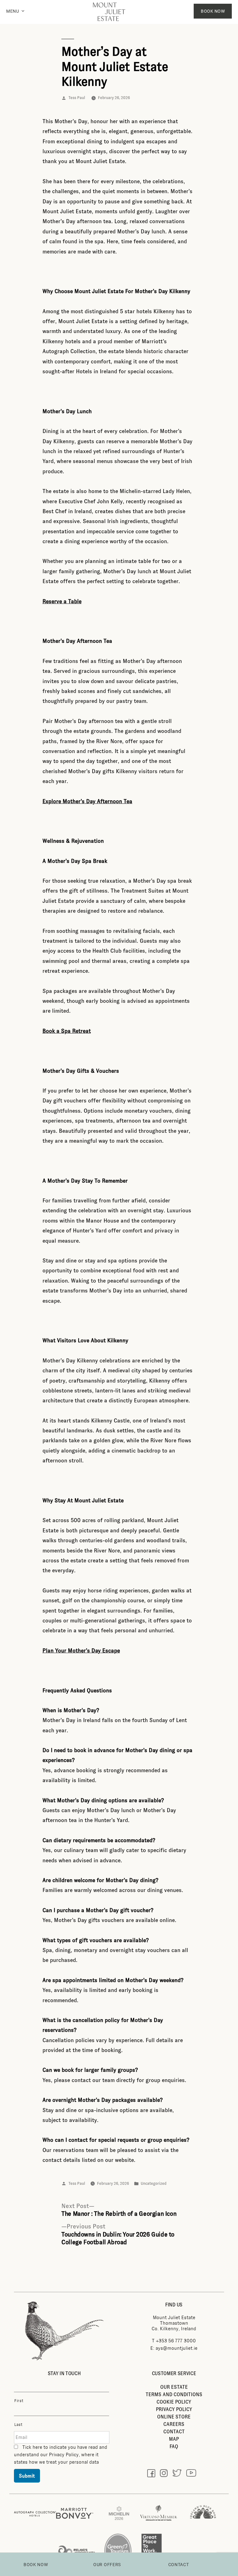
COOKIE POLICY (174, 2402)
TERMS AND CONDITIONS (174, 2394)
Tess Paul (77, 98)
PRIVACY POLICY (174, 2409)
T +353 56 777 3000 (174, 2341)
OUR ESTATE (174, 2387)
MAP (174, 2439)
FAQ (174, 2446)
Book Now (213, 11)
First (19, 2401)
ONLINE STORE (174, 2417)
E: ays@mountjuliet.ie (174, 2348)
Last (18, 2425)
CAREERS (174, 2424)
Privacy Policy (64, 2455)
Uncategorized (154, 2184)
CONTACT (174, 2432)
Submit (27, 2476)
